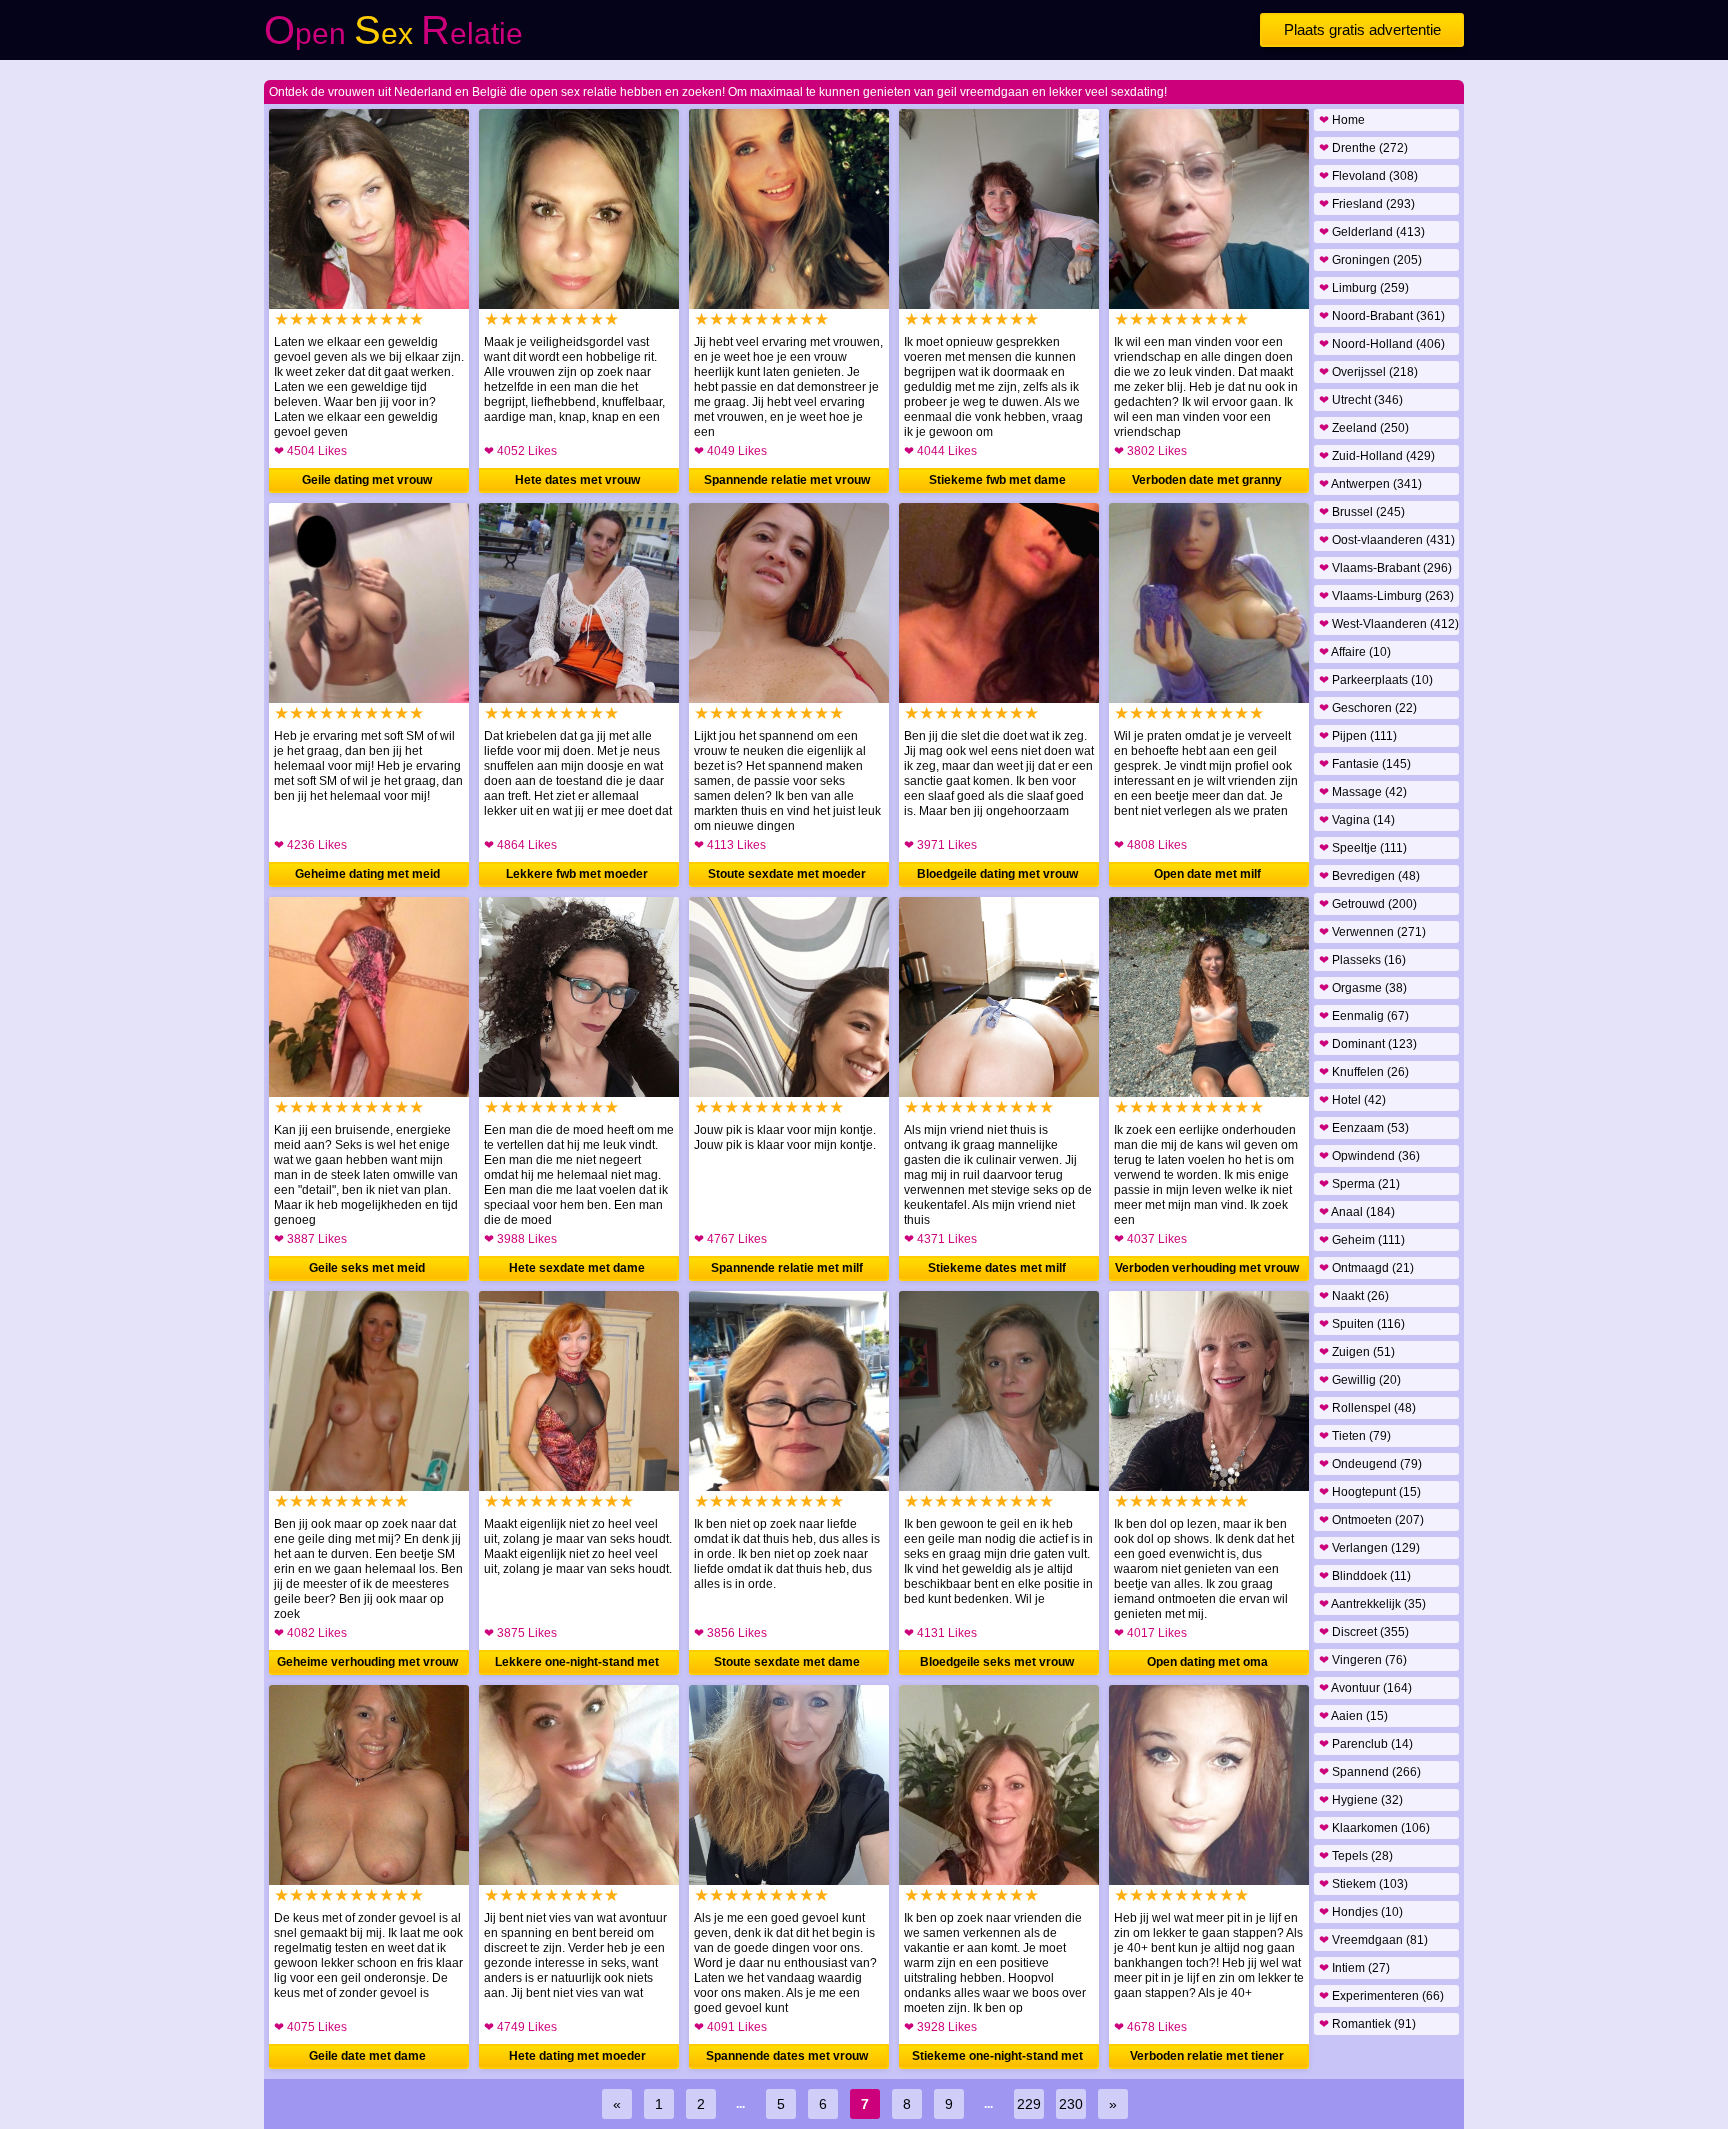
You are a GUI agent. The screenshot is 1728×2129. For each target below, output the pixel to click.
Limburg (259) (1364, 288)
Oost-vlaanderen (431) (1387, 540)
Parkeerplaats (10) (1376, 680)
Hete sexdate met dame (577, 1268)
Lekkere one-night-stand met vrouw (577, 1665)
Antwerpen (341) (1370, 484)
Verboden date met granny (1207, 480)
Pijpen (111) (1358, 736)
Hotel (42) (1352, 1100)
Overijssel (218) (1368, 372)
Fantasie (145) (1365, 764)
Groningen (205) (1370, 260)
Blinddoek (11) (1365, 1576)
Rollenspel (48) (1367, 1408)
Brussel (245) (1362, 512)
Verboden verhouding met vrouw (1207, 1268)
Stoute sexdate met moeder (787, 874)
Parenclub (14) (1366, 1744)
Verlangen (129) (1369, 1548)
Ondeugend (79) (1370, 1464)
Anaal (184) (1357, 1212)
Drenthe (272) (1363, 148)
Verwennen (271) (1372, 932)
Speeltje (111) (1363, 848)
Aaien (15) (1353, 1716)
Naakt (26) (1354, 1296)
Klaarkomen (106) (1374, 1828)
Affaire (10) (1355, 652)
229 (1029, 2104)
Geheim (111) (1362, 1240)
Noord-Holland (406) (1382, 344)
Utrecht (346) (1361, 400)
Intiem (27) (1354, 1968)
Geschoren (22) (1368, 708)
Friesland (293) (1367, 204)
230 (1071, 2104)
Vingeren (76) (1363, 1660)
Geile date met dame (367, 2056)
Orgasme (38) (1363, 988)
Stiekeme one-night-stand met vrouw (997, 2059)
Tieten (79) (1355, 1436)
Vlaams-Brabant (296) (1385, 568)
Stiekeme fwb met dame (997, 480)
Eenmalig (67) (1364, 1016)
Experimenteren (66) (1381, 1996)
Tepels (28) (1356, 1856)
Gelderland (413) (1372, 232)
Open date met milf (1207, 874)
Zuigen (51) (1357, 1352)
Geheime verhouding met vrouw (367, 1662)
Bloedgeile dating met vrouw (997, 874)
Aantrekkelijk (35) (1372, 1604)
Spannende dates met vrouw (787, 2056)
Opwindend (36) (1369, 1156)
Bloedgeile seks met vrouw (997, 1662)
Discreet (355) (1364, 1632)
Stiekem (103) (1363, 1884)
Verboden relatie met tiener (1207, 2056)
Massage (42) (1363, 792)
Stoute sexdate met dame (787, 1662)
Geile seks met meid (367, 1268)
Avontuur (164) (1365, 1688)
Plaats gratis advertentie (1362, 29)
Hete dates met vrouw (577, 480)
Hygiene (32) (1361, 1800)
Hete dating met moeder (577, 2056)
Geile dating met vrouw (367, 480)
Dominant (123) (1368, 1044)
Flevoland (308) (1368, 176)
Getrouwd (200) (1368, 904)
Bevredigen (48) (1369, 876)
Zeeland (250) (1364, 428)
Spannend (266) (1370, 1772)
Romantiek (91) (1367, 2024)
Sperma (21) (1359, 1184)
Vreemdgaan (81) (1373, 1940)
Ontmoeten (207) (1371, 1520)
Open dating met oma (1207, 1662)
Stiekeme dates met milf (997, 1268)
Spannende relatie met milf (787, 1268)
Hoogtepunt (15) (1370, 1492)
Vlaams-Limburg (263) (1386, 596)
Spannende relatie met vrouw (787, 480)
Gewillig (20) (1360, 1380)
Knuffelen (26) (1364, 1072)
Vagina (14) (1357, 820)
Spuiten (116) (1362, 1324)
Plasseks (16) (1362, 960)
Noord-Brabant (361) (1382, 316)
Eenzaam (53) (1364, 1128)
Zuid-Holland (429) (1377, 456)
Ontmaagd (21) (1366, 1268)
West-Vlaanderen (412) (1389, 624)
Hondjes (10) (1361, 1912)
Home (1342, 120)
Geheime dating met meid (367, 874)
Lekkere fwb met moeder (577, 874)
